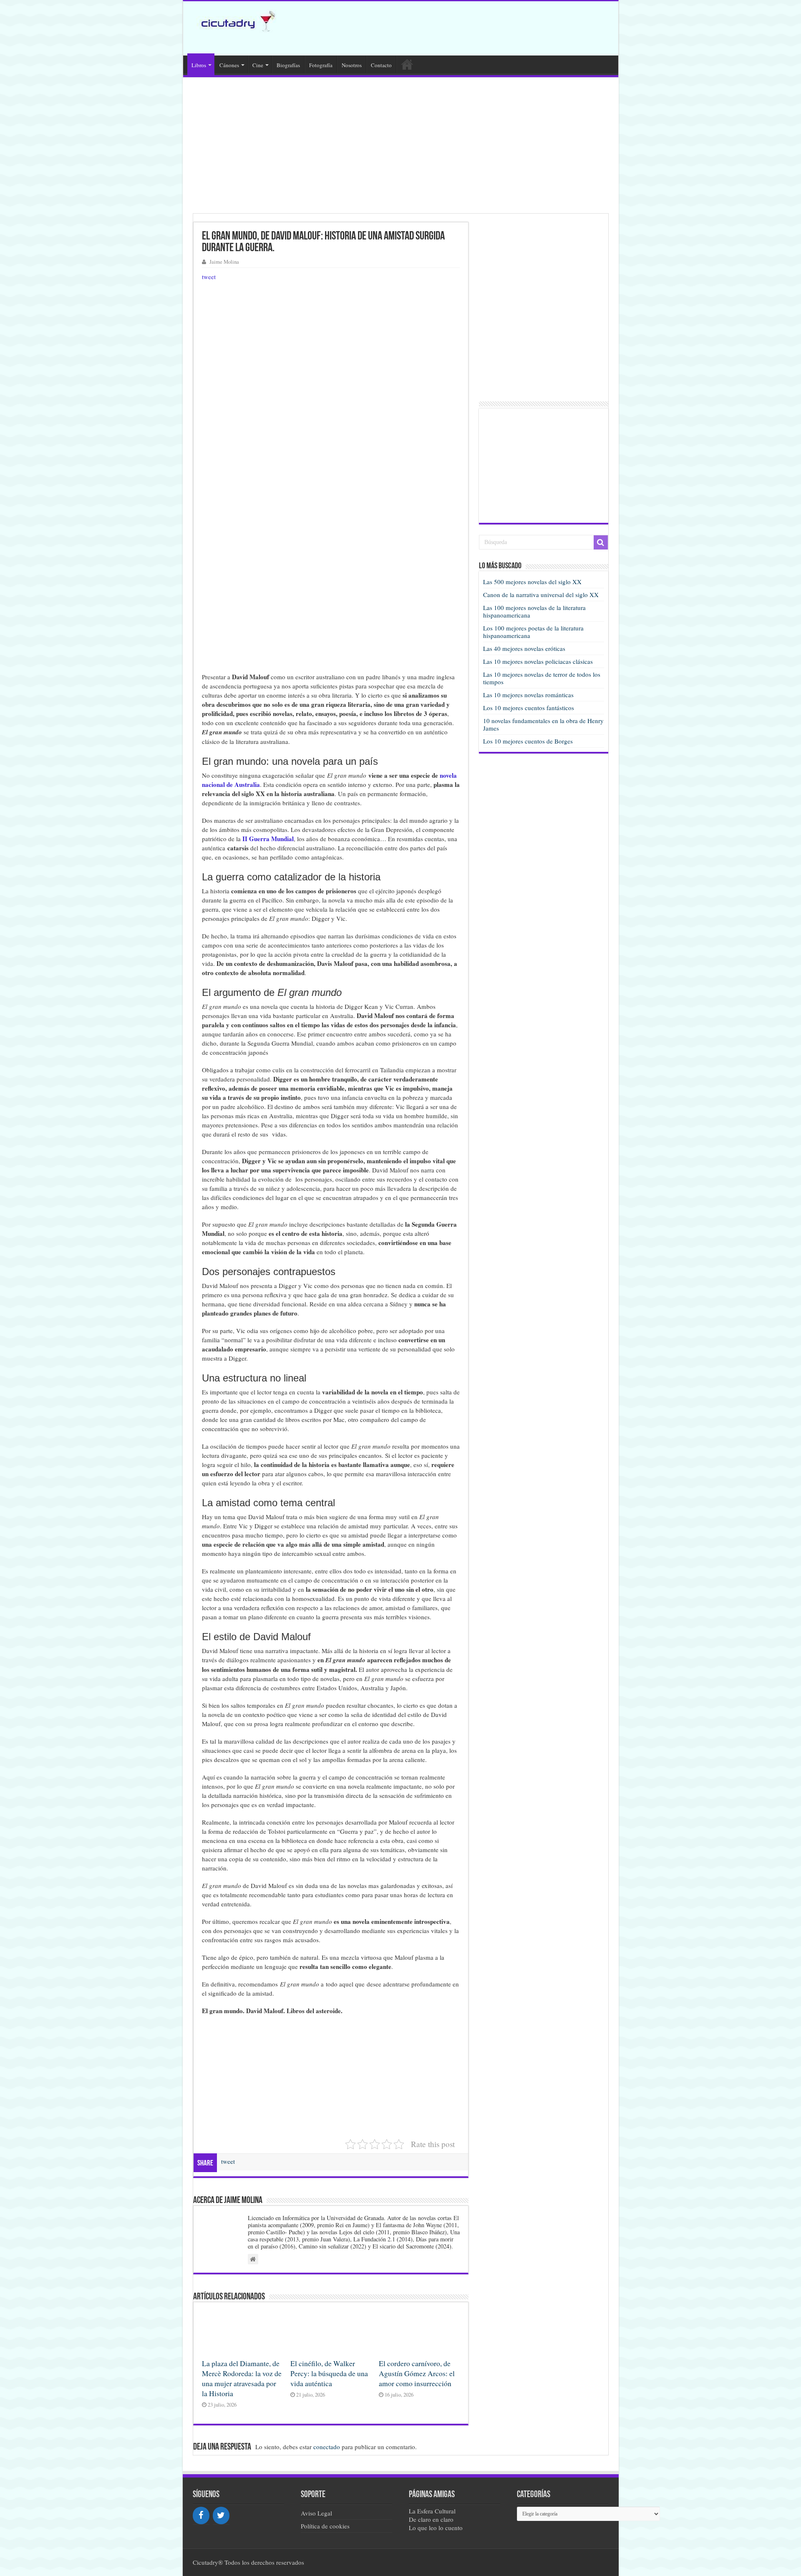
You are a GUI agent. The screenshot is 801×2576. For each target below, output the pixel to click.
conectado (327, 2447)
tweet (209, 277)
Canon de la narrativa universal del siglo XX (541, 595)
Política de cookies (325, 2526)
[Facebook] (201, 2516)
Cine (258, 65)
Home (407, 64)
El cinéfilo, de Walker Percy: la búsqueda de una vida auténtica (329, 2373)
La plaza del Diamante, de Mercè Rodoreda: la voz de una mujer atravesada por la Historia (242, 2378)
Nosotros (352, 65)
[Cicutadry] (234, 20)
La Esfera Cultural (432, 2511)
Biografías (288, 65)
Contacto (381, 65)
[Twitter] (221, 2516)
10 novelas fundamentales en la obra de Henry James (543, 724)
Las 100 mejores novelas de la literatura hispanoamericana (534, 611)
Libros (199, 65)
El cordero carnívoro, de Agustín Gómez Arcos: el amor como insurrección (417, 2373)
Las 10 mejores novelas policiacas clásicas (538, 661)
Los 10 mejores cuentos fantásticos (529, 708)
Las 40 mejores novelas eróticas (524, 648)
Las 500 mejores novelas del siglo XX (532, 582)
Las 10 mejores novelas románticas (528, 695)
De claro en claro (431, 2519)
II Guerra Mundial (268, 839)
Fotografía (321, 65)
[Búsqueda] (601, 542)
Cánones (229, 65)
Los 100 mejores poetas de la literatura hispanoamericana (533, 632)
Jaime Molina (224, 262)
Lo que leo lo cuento (436, 2528)
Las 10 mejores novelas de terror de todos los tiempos (542, 678)
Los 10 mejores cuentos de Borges (528, 741)
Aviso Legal (316, 2513)
